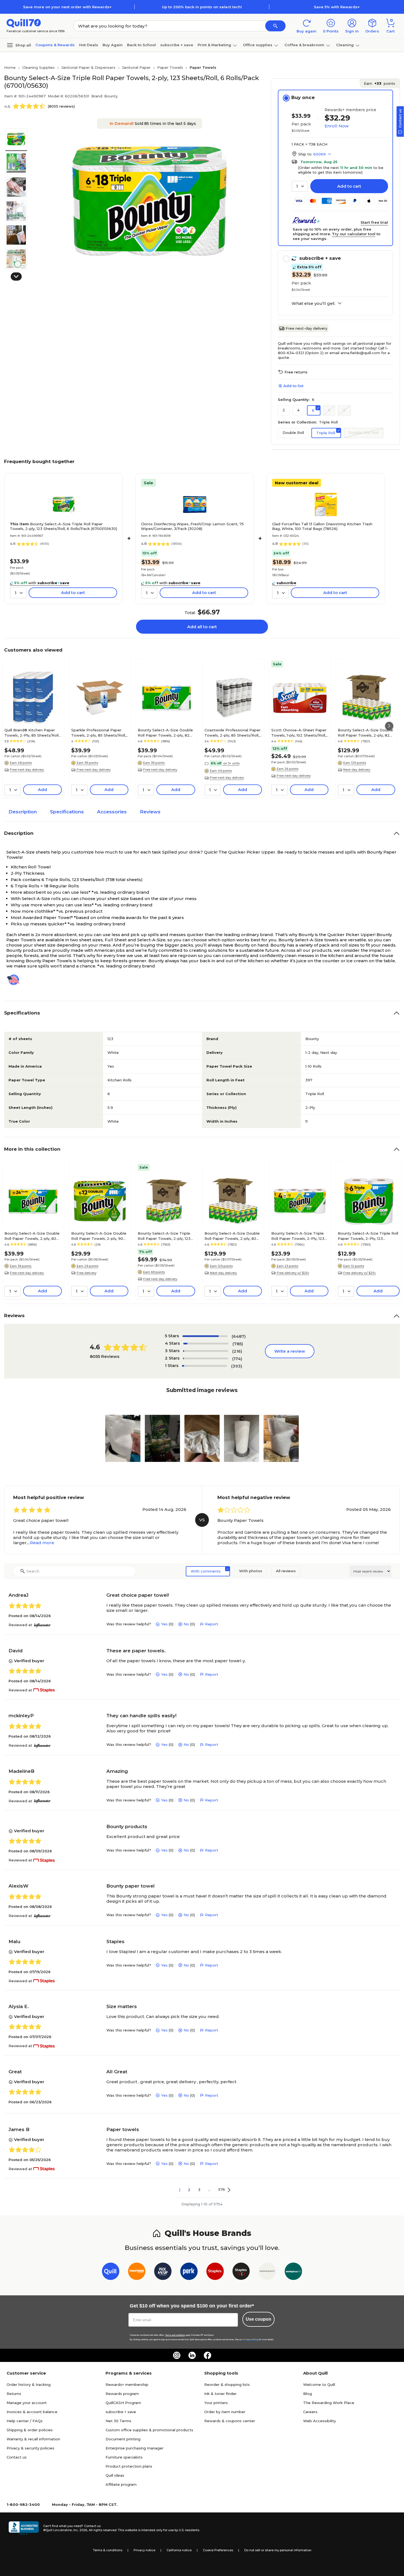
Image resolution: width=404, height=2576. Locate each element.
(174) (237, 1359)
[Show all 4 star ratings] (206, 1344)
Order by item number (225, 2412)
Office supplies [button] (258, 45)
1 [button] (180, 2190)
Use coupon (258, 2319)
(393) (237, 1366)
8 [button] (329, 410)
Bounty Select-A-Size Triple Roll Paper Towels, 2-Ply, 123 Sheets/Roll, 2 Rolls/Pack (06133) (368, 1236)
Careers (310, 2412)
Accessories (112, 812)
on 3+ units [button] (231, 763)
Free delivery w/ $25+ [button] (293, 1273)
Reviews (150, 812)
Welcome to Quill (319, 2384)
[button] (275, 26)
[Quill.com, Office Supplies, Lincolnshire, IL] (24, 2528)
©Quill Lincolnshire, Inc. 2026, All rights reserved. (80, 2530)
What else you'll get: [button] (313, 303)
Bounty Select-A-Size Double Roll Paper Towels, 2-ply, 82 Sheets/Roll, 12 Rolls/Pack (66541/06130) (165, 732)
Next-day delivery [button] (357, 770)
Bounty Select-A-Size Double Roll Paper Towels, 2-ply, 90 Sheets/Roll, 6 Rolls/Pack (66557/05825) (99, 1236)
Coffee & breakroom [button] (304, 45)
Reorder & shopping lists (227, 2384)
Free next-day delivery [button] (27, 770)
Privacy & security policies (31, 2448)
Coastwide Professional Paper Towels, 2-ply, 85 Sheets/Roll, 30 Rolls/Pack (233, 732)
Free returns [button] (296, 372)
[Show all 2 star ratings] (206, 1358)
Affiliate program (121, 2484)
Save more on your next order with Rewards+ (67, 7)
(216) (237, 1351)
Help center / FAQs (25, 2421)
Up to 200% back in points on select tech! (202, 7)
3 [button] (199, 2190)
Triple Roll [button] (326, 433)
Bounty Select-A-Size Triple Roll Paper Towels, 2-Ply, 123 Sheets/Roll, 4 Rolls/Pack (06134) (298, 1236)
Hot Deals (89, 45)
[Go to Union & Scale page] (267, 2272)
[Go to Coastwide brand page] (137, 2272)
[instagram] (177, 2355)
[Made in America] (15, 980)
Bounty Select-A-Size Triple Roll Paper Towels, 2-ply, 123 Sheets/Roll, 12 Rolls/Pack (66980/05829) (164, 1236)
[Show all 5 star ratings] (205, 1336)
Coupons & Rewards (55, 45)
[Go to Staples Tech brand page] (241, 2272)
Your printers (216, 2403)
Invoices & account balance (32, 2412)
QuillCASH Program (123, 2403)
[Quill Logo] (24, 23)
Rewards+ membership (127, 2384)
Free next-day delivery (306, 328)
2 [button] (284, 410)
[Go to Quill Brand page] (111, 2272)
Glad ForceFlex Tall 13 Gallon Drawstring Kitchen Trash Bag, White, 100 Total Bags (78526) (322, 526)
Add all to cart (202, 627)
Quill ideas (115, 2475)
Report (212, 1624)
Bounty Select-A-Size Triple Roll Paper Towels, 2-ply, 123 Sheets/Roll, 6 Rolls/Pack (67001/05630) (63, 526)
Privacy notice (144, 2550)
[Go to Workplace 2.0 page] (293, 2272)
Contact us (17, 2457)
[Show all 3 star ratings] (206, 1351)
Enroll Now (337, 126)
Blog (308, 2394)
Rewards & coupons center (230, 2421)
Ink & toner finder (220, 2394)
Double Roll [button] (293, 433)
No (186, 1624)
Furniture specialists (124, 2457)
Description (23, 812)
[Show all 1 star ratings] (204, 1366)
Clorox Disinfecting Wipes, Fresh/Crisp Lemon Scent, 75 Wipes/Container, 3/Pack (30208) (192, 526)
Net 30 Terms (118, 2421)
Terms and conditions (175, 2335)
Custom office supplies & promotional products (149, 2430)
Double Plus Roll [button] (364, 433)
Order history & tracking (29, 2384)
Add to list (293, 386)
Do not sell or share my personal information (278, 2550)
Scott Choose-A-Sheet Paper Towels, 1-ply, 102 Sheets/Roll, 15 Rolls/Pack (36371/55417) (299, 732)
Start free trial (374, 222)
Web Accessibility (319, 2421)
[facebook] (207, 2355)
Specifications (67, 812)
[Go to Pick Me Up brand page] (163, 2272)
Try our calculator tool (354, 234)
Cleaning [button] (345, 45)
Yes (164, 1624)
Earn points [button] (380, 83)
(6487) (239, 1336)
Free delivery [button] (87, 1273)
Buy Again (113, 45)
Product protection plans (129, 2466)
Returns (14, 2394)
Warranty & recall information (33, 2439)
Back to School (141, 45)
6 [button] (313, 410)
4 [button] (298, 410)
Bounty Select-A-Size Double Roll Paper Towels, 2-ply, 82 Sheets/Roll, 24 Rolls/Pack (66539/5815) (365, 732)
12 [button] (344, 410)
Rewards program (122, 2394)
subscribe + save (177, 45)
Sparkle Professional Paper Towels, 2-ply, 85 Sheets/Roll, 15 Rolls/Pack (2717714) (99, 732)
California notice (179, 2550)
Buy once (303, 97)
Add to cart (349, 186)
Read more (42, 1543)
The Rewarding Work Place (329, 2403)
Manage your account (27, 2403)
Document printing (123, 2439)
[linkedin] (192, 2355)
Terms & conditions (108, 2550)
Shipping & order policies (30, 2430)
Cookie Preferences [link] (218, 2550)
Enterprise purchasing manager (135, 2448)
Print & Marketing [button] (214, 45)
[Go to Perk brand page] (189, 2272)
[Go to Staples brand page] (215, 2272)
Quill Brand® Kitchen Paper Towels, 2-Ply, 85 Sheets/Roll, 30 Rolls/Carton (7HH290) (32, 732)
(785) (238, 1344)
